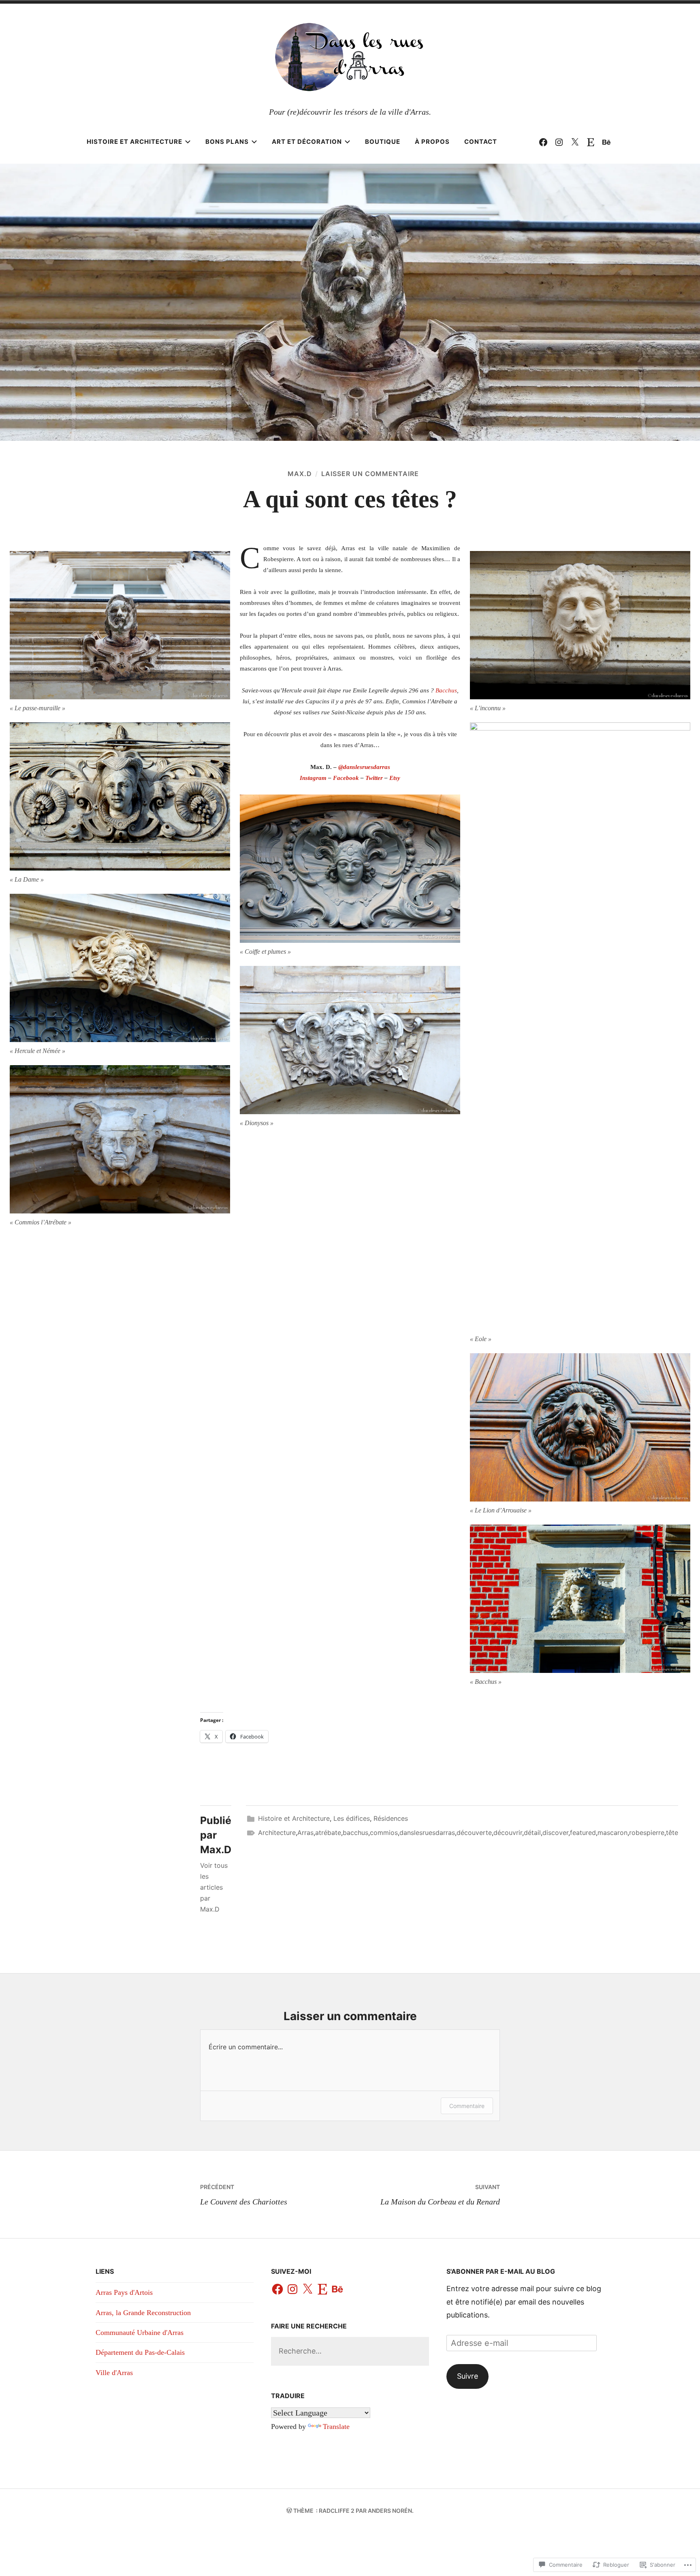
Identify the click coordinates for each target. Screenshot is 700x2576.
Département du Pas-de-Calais (140, 2352)
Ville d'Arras (114, 2373)
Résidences (391, 1818)
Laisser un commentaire (370, 474)
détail (532, 1833)
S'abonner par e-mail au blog (501, 2271)
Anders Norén (390, 2511)
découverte (474, 1833)
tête (672, 1833)
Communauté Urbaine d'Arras (140, 2332)
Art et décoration (307, 142)
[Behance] (606, 142)
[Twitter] (575, 142)
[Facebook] (543, 142)
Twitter (374, 778)
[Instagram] (559, 142)
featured (583, 1833)
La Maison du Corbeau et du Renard (440, 2195)
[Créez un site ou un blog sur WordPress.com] (289, 2511)
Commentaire (467, 2106)
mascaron (612, 1833)
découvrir (508, 1833)
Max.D (300, 474)
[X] (307, 2290)
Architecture (277, 1833)
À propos (432, 142)
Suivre (467, 2376)
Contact (481, 142)
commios (384, 1833)
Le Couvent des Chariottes (244, 2195)
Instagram (313, 778)
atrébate (328, 1833)
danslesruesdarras (364, 767)
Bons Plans (227, 142)
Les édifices (352, 1818)
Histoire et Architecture (134, 142)
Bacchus (446, 690)
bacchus (355, 1833)
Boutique (383, 142)
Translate (336, 2426)
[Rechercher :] (350, 2351)
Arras (305, 1833)
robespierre (647, 1833)
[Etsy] (591, 142)
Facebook (346, 778)
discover (555, 1833)
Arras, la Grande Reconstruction (143, 2313)
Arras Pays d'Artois (124, 2292)
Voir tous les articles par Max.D (214, 1887)
